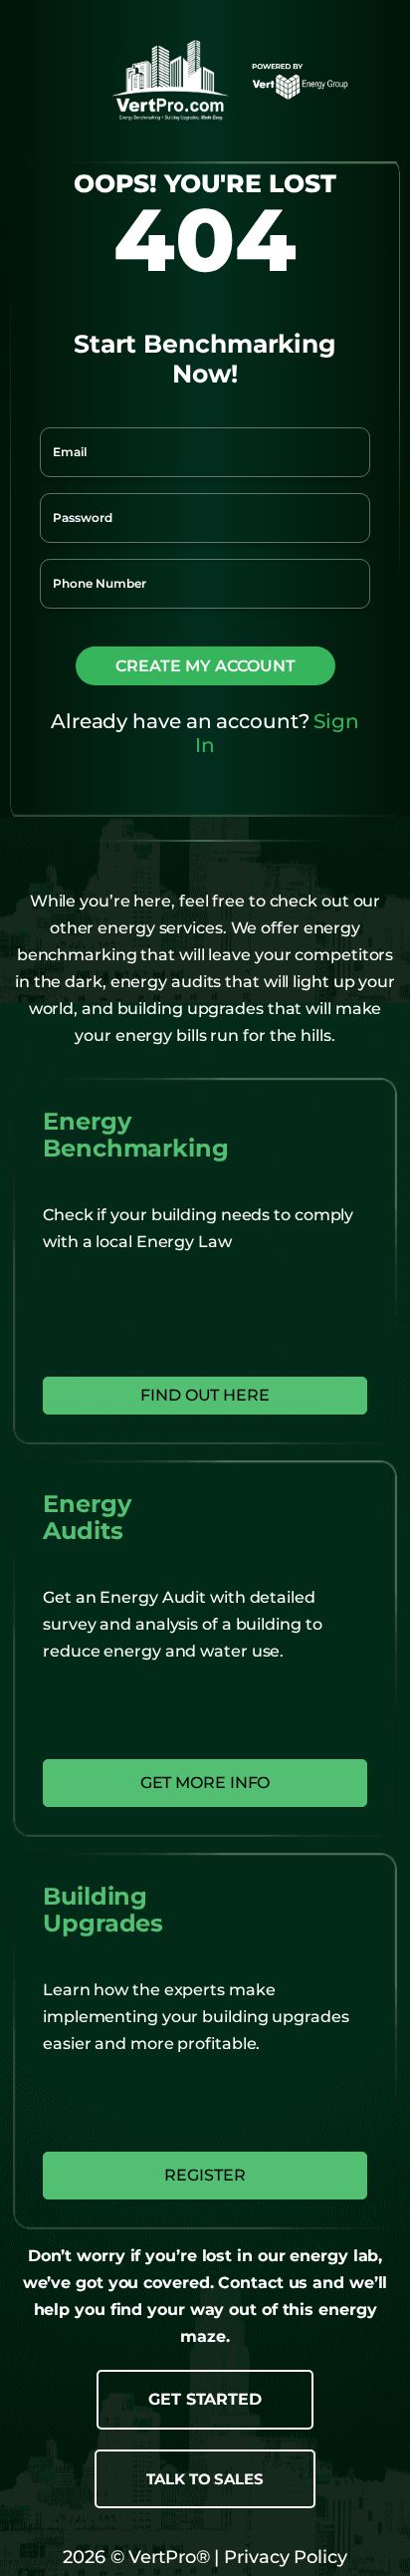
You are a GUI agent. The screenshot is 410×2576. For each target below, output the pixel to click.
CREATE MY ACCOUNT (205, 666)
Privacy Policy (283, 2557)
